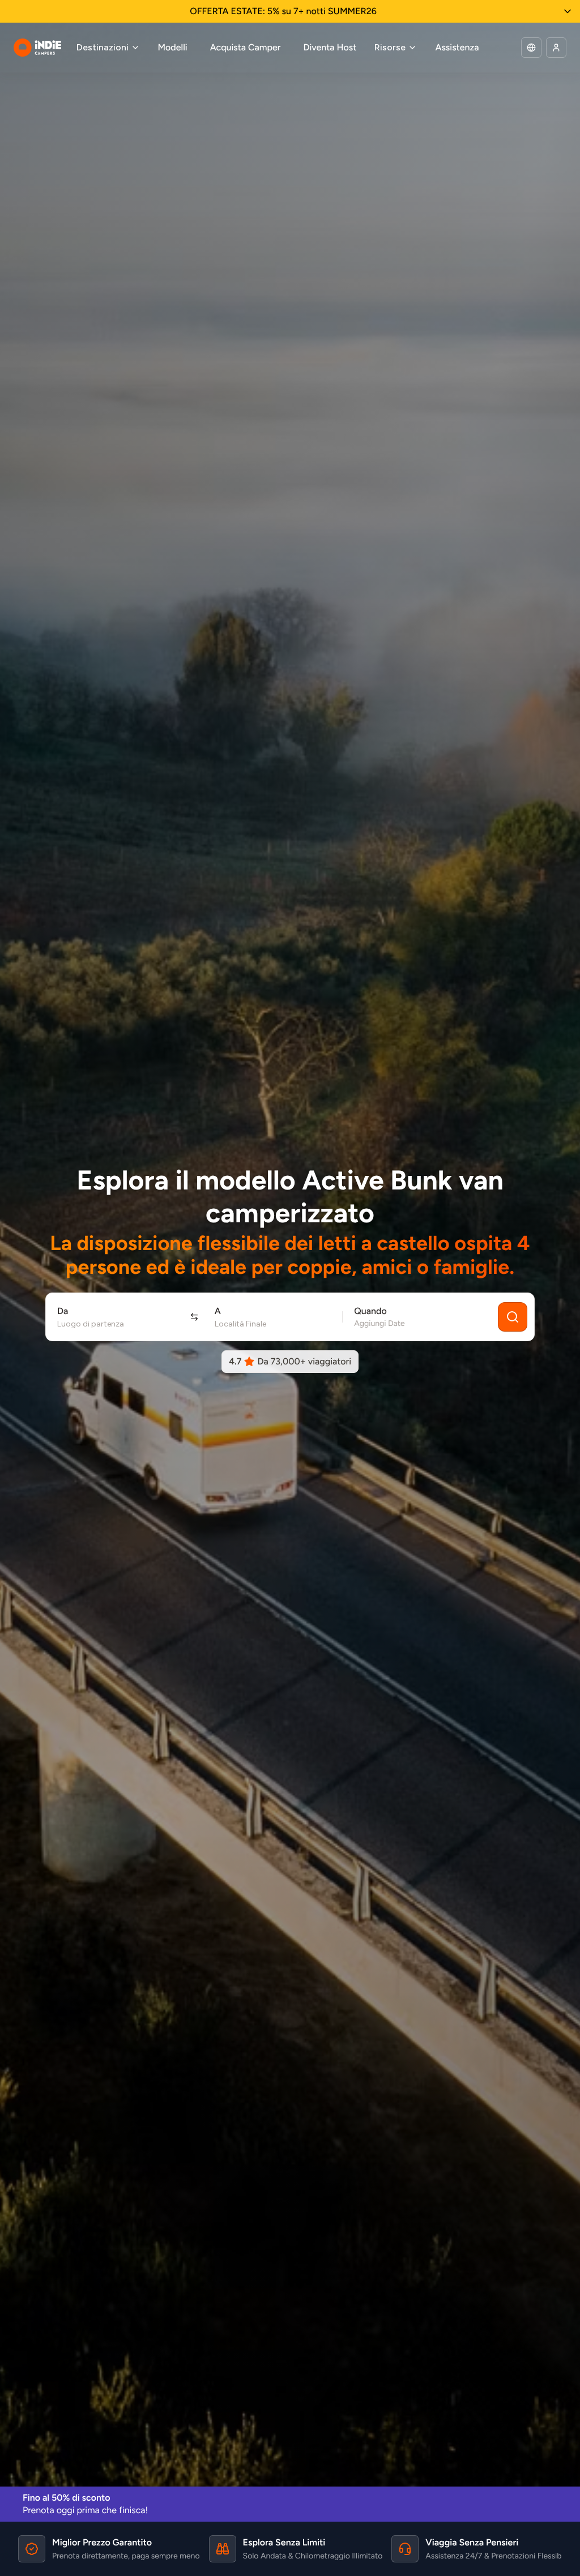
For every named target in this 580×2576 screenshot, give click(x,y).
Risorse (390, 47)
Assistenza (457, 47)
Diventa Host (330, 47)
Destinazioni (103, 47)
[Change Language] (531, 48)
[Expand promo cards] (568, 11)
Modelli (173, 47)
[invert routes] (194, 1317)
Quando (370, 1311)
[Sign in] (556, 48)
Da (63, 1311)
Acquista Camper (246, 47)
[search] (513, 1317)
